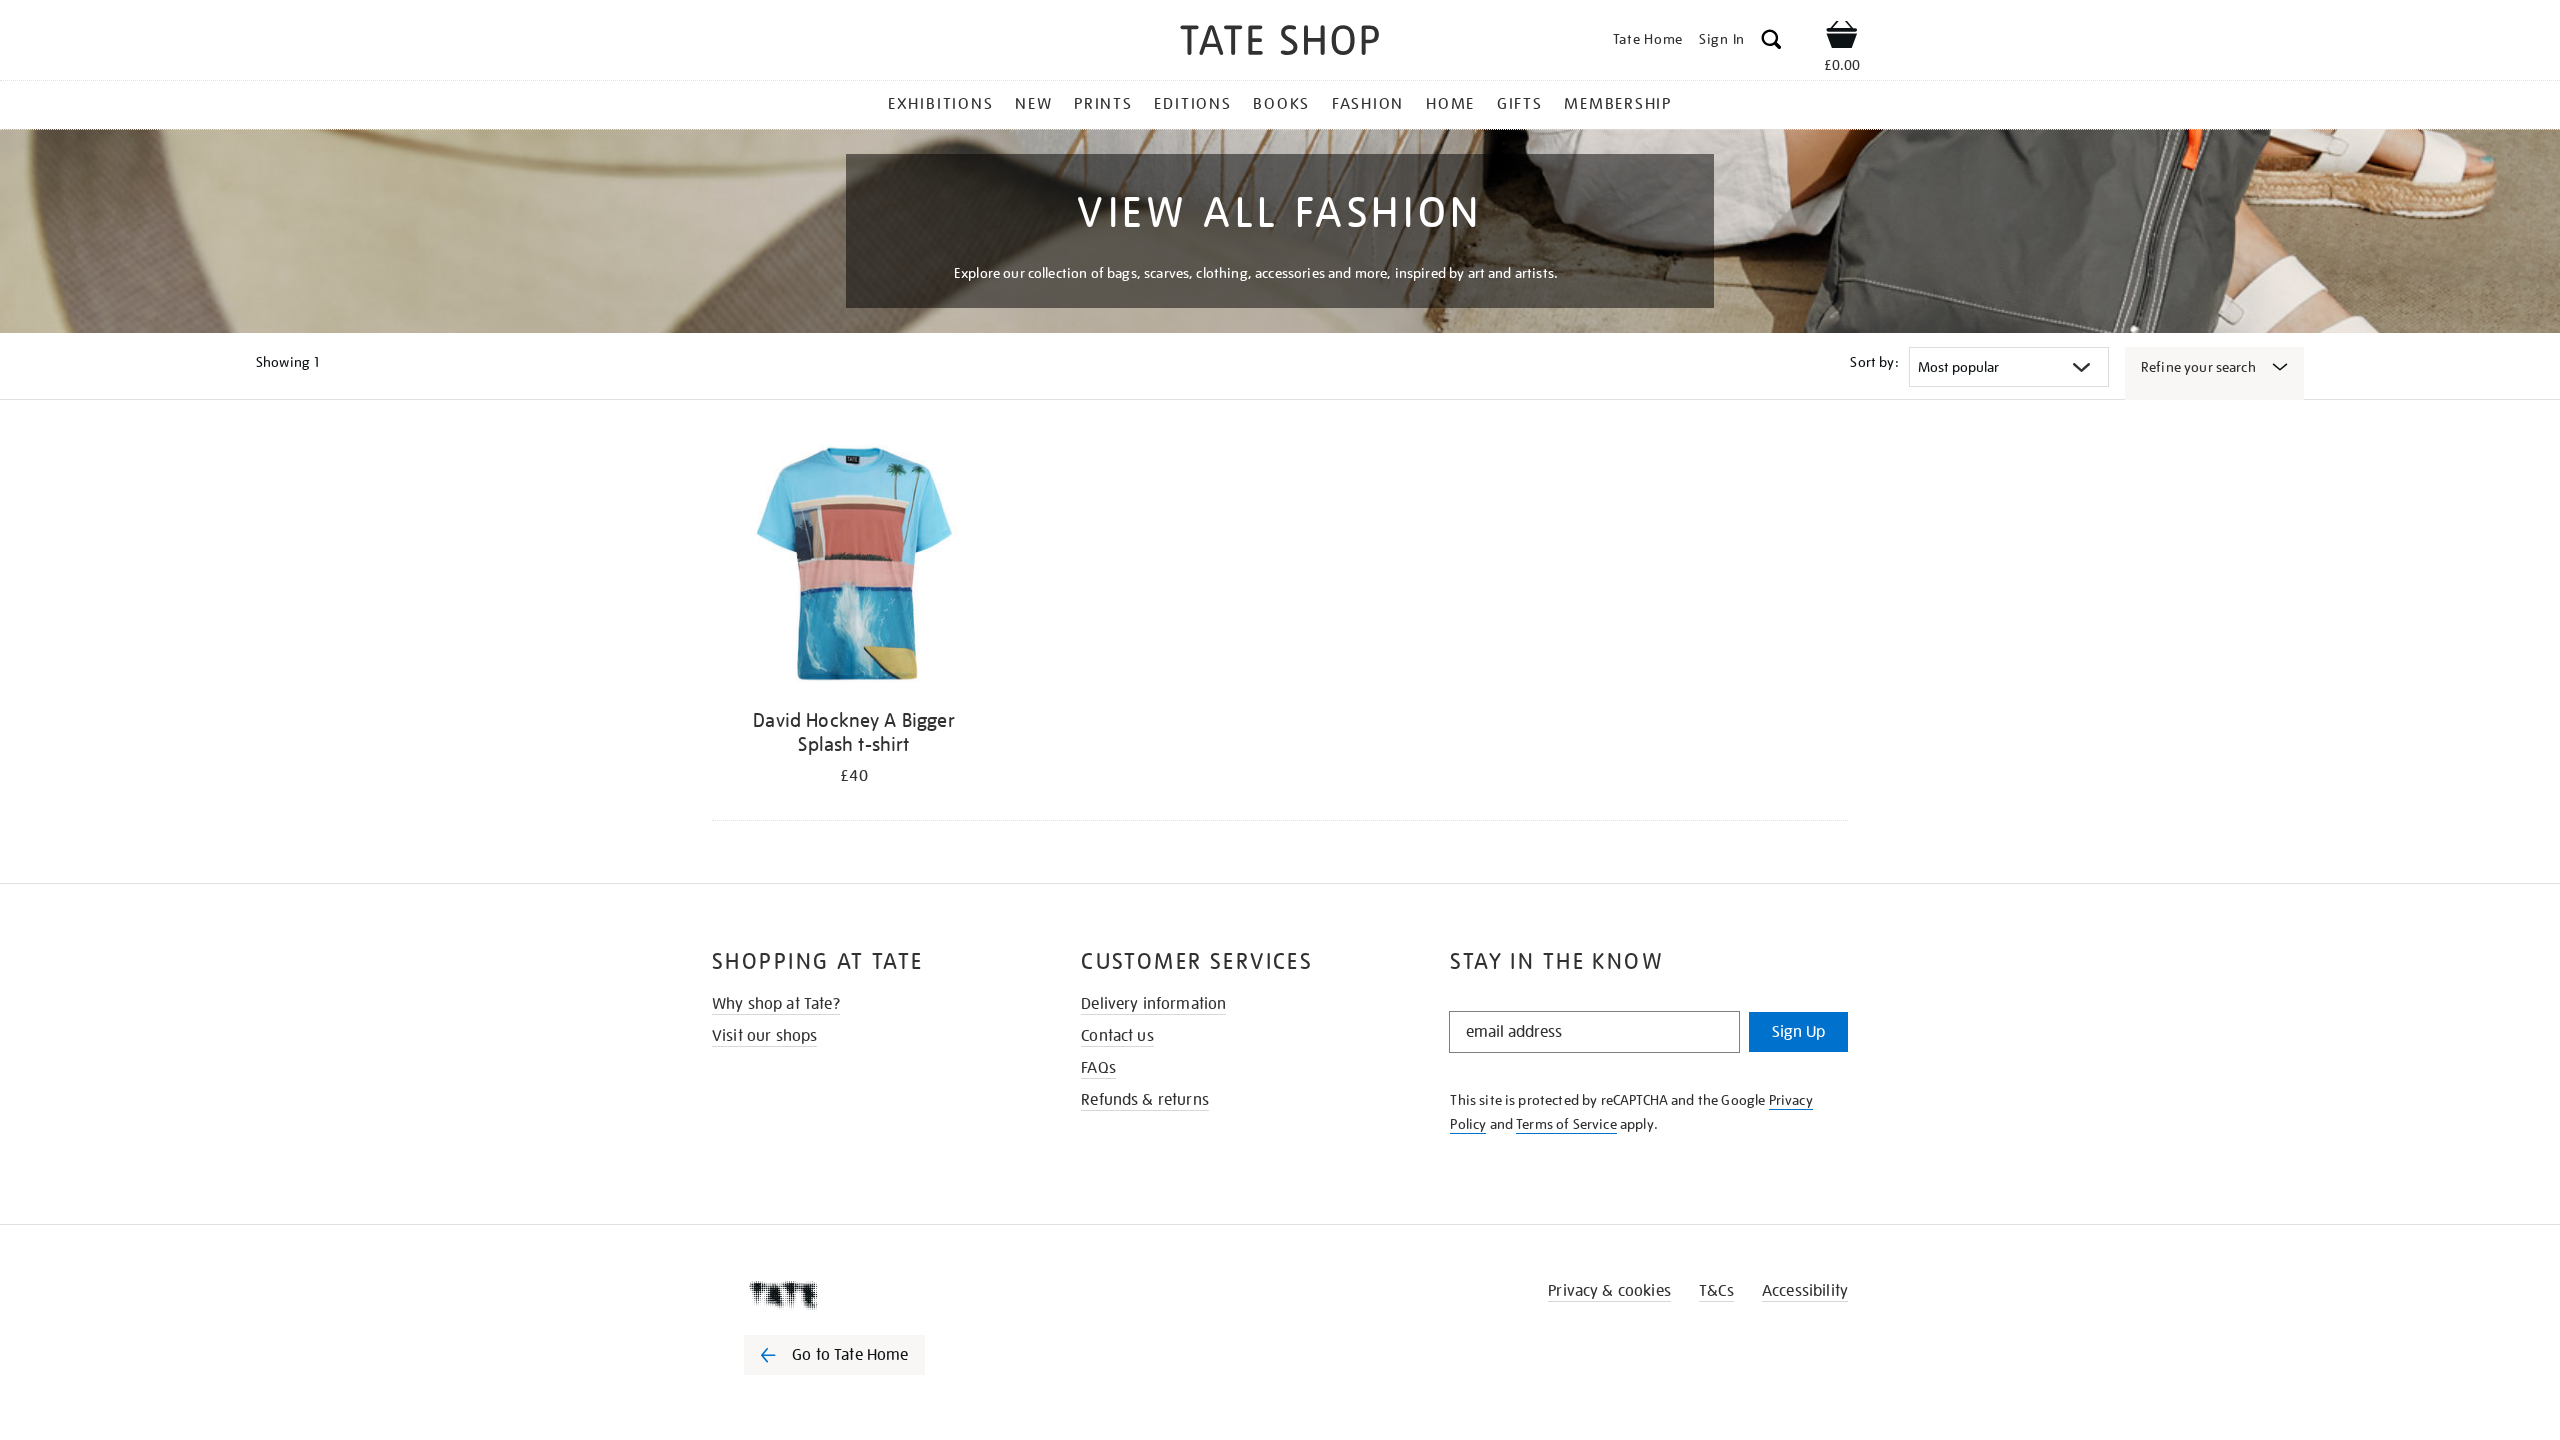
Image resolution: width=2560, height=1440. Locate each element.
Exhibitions (940, 104)
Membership (1618, 104)
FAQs (1098, 1068)
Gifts (1520, 104)
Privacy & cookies (1609, 1291)
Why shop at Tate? (776, 1004)
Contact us (1117, 1036)
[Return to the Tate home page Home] (1280, 43)
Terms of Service (1566, 1124)
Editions (1192, 104)
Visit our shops (764, 1036)
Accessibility (1805, 1291)
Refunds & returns (1145, 1100)
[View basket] (1842, 38)
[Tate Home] (870, 1295)
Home (1450, 104)
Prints (1103, 104)
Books (1281, 104)
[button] (1771, 42)
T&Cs (1716, 1291)
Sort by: (1874, 362)
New (1033, 104)
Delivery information (1153, 1004)
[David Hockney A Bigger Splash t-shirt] (854, 567)
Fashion (1368, 104)
